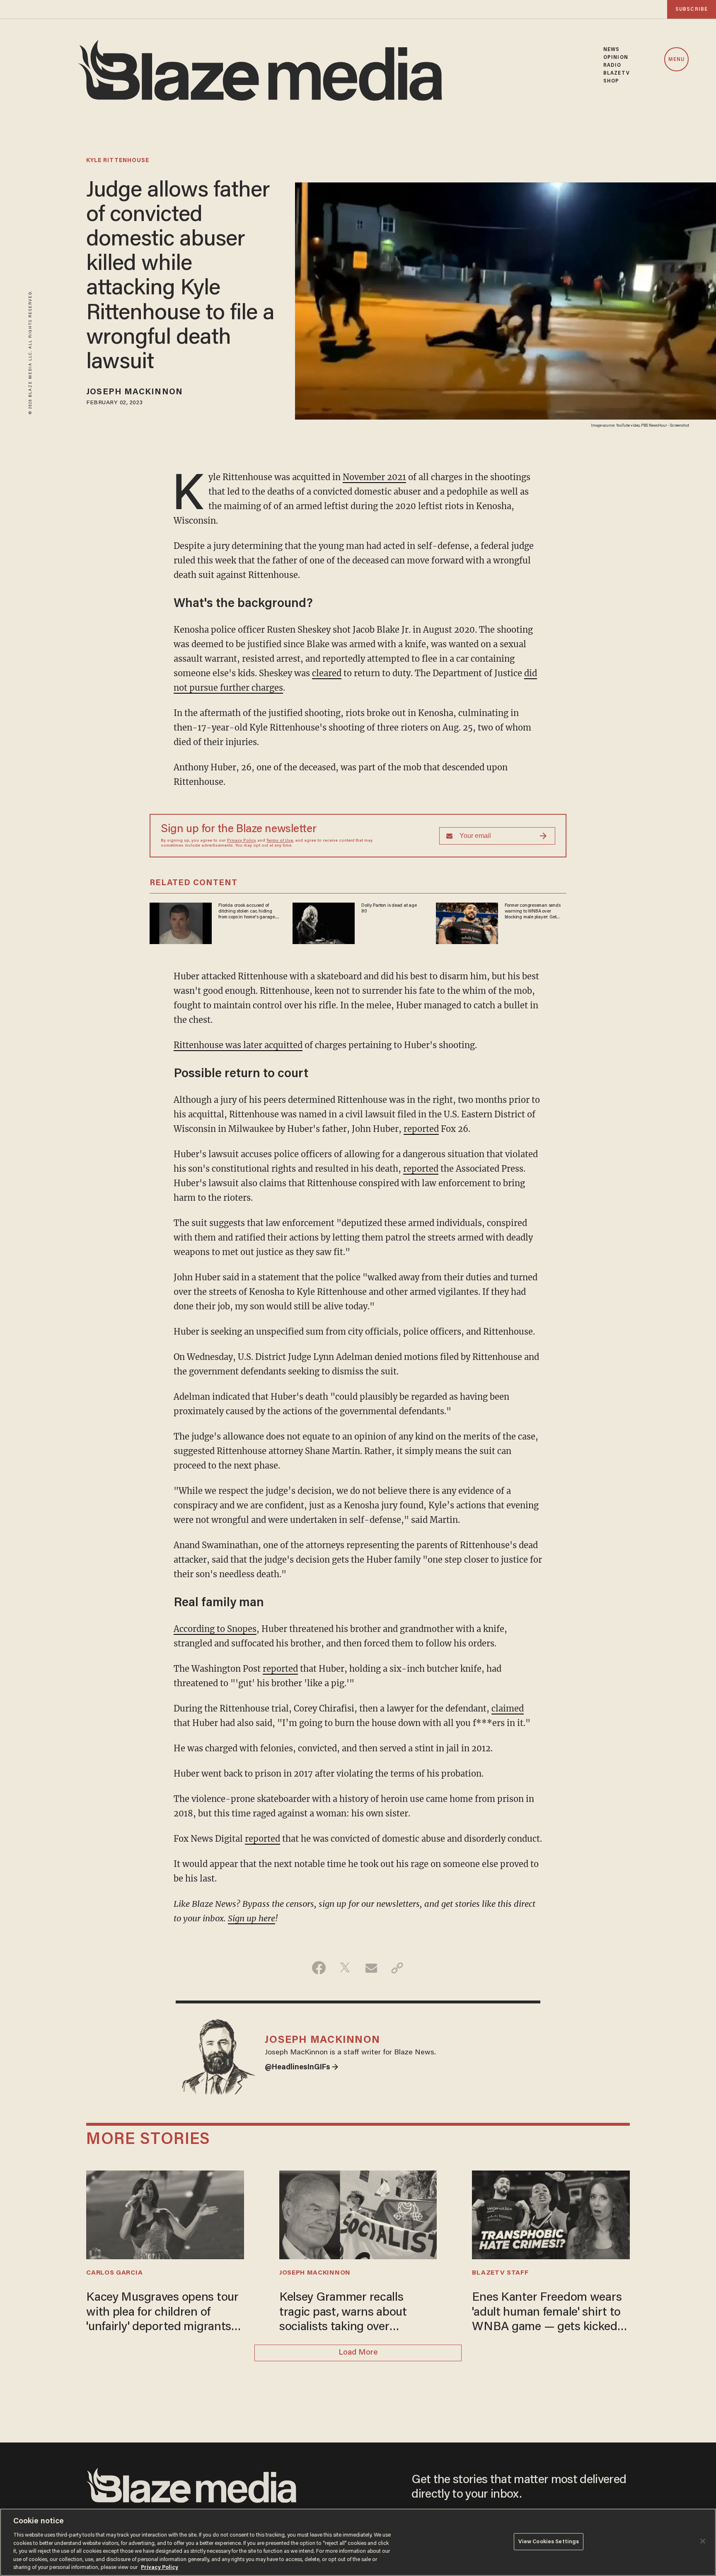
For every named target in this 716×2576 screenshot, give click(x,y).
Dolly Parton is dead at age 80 (389, 908)
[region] (358, 2542)
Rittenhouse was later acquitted (238, 1045)
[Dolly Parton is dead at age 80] (324, 922)
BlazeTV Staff (500, 2273)
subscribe (692, 9)
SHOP (611, 81)
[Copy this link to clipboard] (397, 1968)
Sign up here (252, 1918)
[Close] (703, 2541)
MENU (676, 60)
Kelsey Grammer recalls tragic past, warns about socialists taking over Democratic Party (343, 2313)
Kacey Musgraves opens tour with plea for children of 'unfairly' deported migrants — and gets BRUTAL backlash (165, 2313)
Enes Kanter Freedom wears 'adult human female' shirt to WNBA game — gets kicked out (547, 2313)
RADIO (612, 65)
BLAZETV (617, 73)
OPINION (616, 57)
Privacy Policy (242, 841)
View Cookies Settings (549, 2541)
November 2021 (374, 477)
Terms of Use (280, 841)
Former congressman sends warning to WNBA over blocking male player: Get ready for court (533, 912)
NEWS (611, 50)
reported (421, 1129)
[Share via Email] (371, 1968)
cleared (327, 673)
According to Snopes (215, 1629)
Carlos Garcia (114, 2273)
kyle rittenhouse (118, 161)
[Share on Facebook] (319, 1968)
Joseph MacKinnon (134, 392)
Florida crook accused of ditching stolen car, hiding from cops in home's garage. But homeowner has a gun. (247, 912)
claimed (508, 1708)
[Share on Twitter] (345, 1968)
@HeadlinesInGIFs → (302, 2068)
